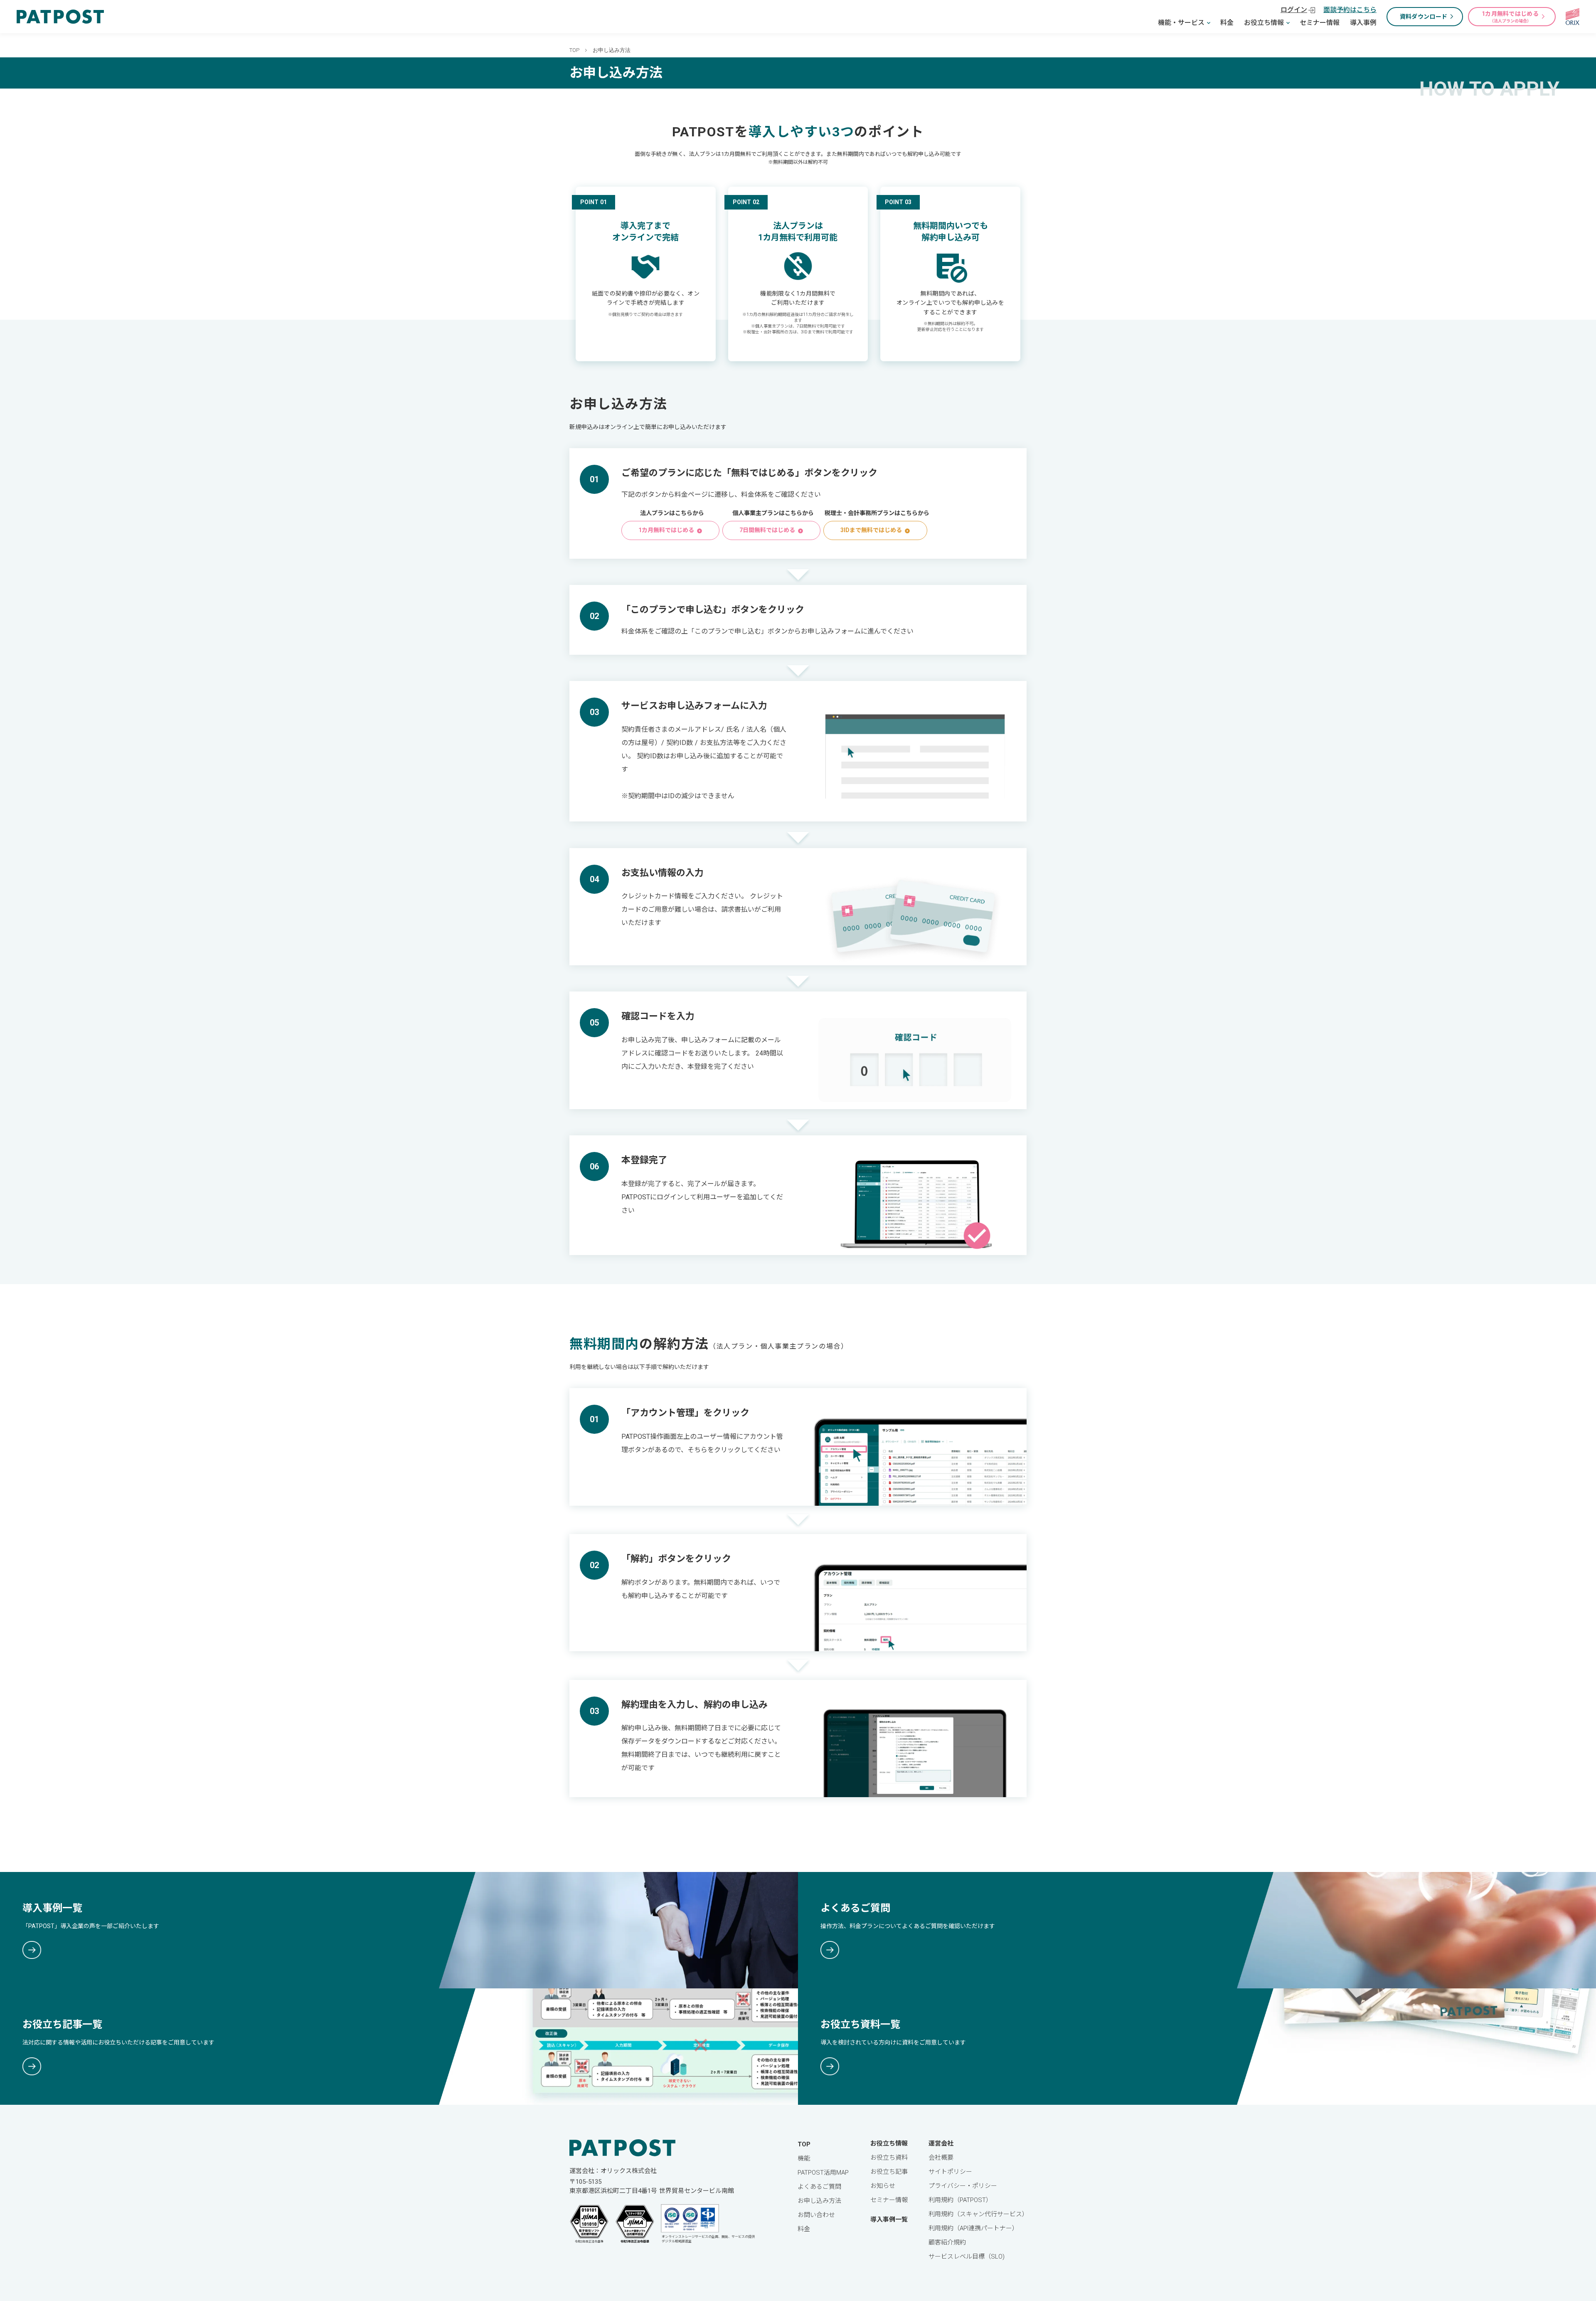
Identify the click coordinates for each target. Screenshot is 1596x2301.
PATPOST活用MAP (823, 2173)
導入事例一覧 (889, 2220)
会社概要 (941, 2158)
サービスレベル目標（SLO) (967, 2257)
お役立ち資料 (889, 2158)
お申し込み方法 (819, 2201)
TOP (574, 50)
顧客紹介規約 (947, 2242)
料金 (1227, 23)
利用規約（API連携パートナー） (973, 2228)
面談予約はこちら (1350, 10)
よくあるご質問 (819, 2187)
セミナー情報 (1320, 23)
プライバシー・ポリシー (963, 2186)
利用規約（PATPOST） (960, 2200)
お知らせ (883, 2186)
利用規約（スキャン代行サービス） (978, 2214)
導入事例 (1363, 23)
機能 (804, 2158)
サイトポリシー (950, 2172)
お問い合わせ (816, 2215)
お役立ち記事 (889, 2172)
